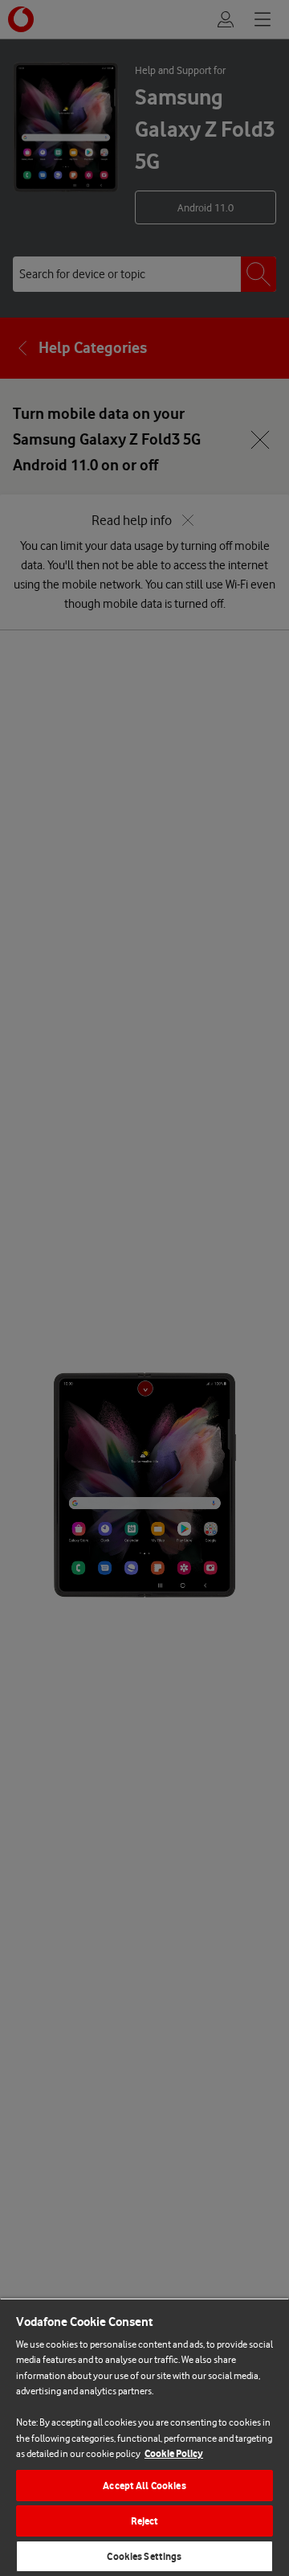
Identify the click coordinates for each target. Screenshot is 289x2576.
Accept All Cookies (144, 2486)
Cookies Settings (144, 2556)
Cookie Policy (174, 2453)
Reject (145, 2521)
